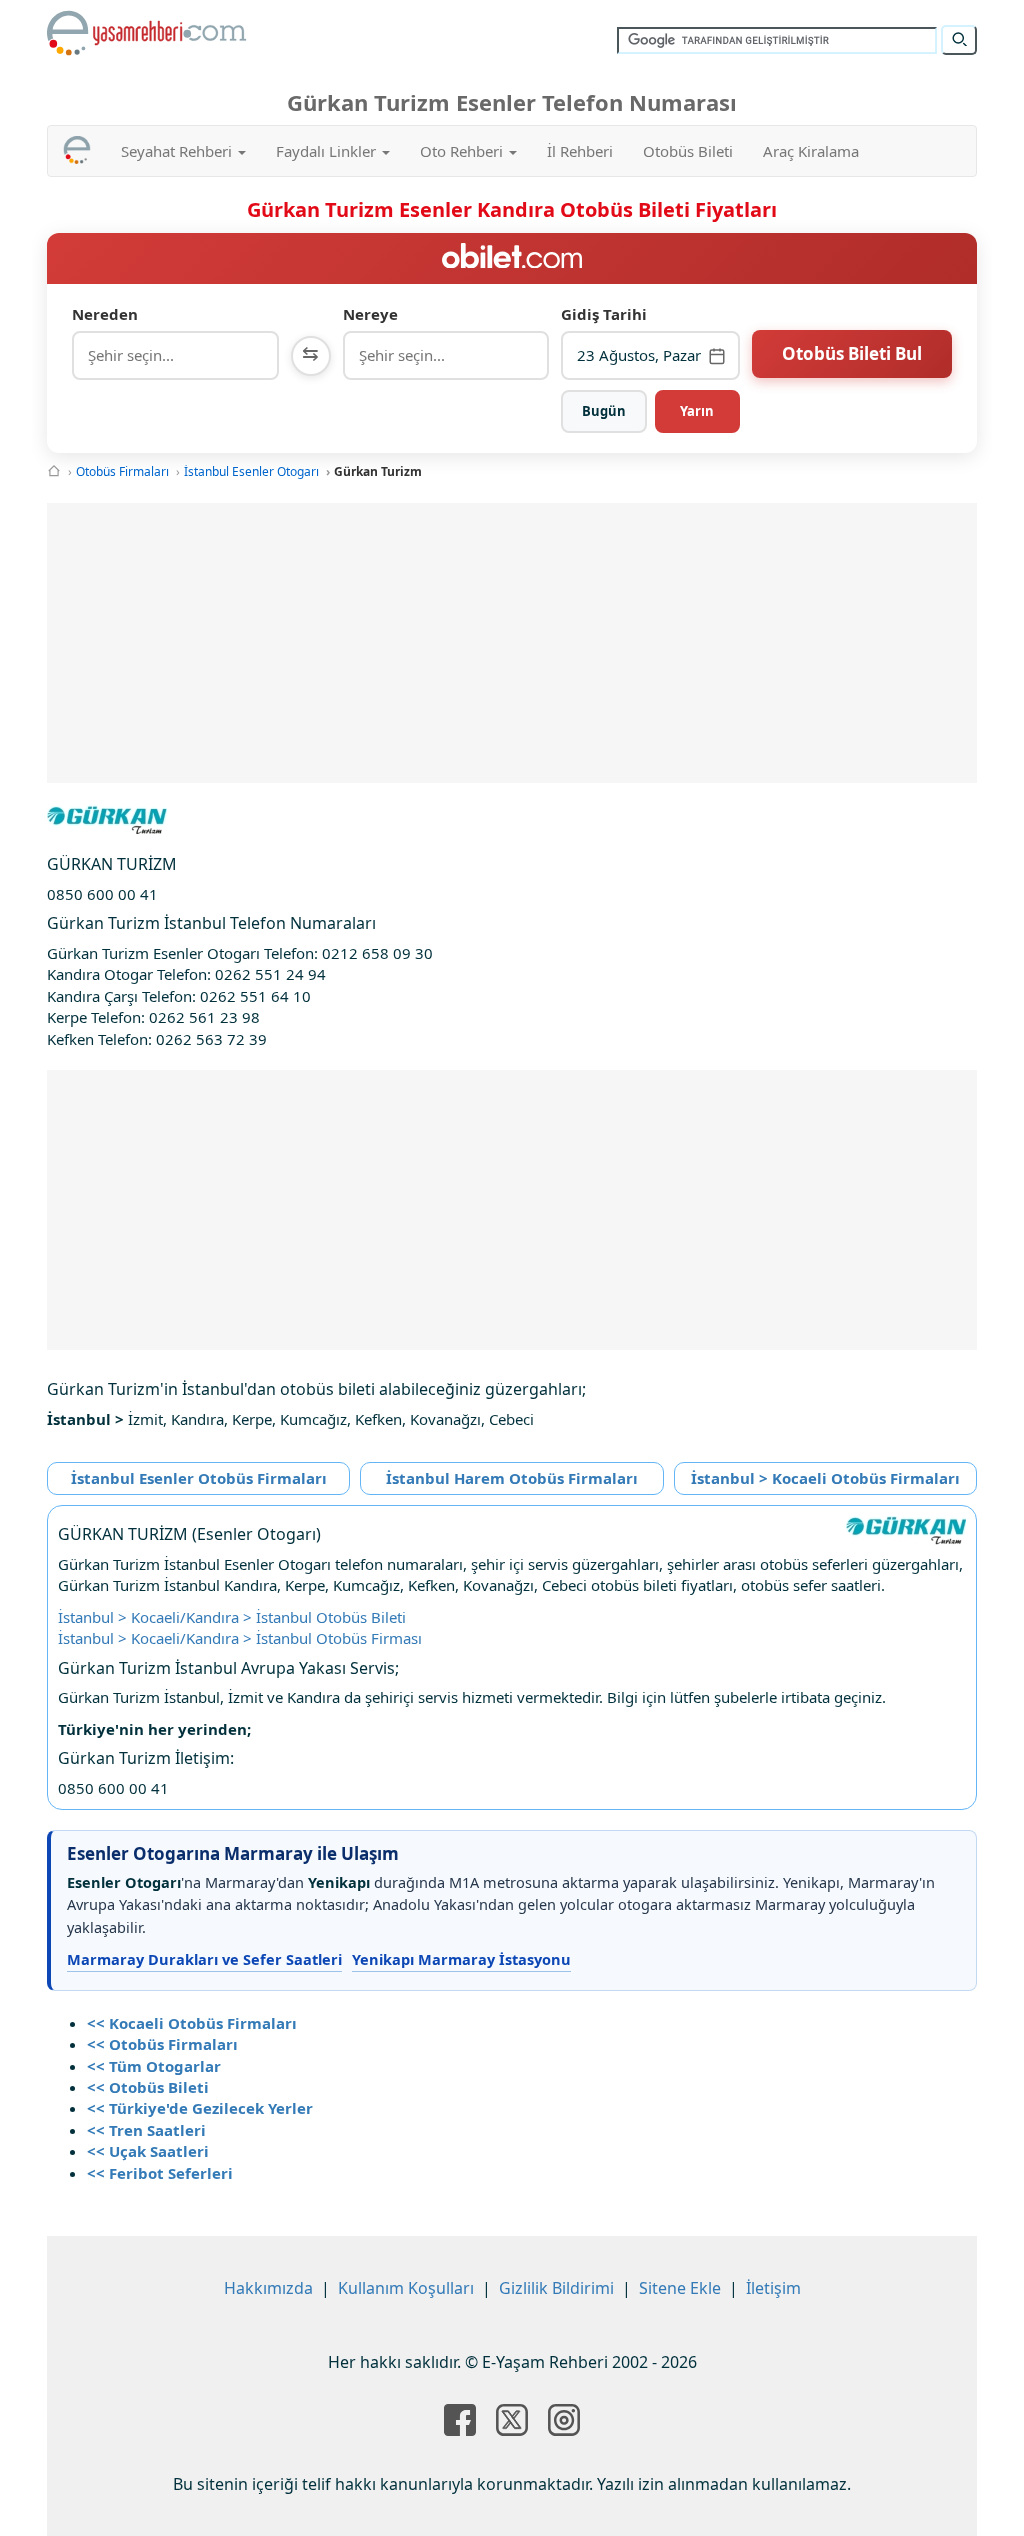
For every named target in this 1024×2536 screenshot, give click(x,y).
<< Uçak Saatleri (148, 2151)
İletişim (773, 2288)
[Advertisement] (512, 643)
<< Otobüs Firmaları (162, 2044)
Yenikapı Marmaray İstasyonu (461, 1959)
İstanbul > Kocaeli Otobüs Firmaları (825, 1478)
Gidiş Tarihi (604, 314)
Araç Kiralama (811, 151)
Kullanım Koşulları (406, 2288)
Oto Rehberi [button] (463, 151)
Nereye (370, 314)
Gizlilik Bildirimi (556, 2288)
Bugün (604, 411)
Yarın (697, 411)
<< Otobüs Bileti (148, 2087)
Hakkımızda (268, 2288)
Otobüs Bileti (688, 151)
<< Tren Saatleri (146, 2130)
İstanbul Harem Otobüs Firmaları (512, 1478)
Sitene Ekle (680, 2288)
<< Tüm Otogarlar (154, 2066)
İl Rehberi (580, 151)
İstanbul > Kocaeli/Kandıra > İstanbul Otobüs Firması (240, 1638)
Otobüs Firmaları (122, 471)
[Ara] (959, 40)
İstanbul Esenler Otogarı (251, 471)
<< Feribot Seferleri (160, 2173)
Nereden (105, 314)
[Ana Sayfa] (54, 471)
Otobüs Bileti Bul (852, 353)
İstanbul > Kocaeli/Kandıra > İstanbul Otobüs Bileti (232, 1617)
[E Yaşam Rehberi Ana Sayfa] (147, 33)
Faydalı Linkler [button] (328, 151)
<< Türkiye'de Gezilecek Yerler (200, 2108)
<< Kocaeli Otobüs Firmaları (192, 2023)
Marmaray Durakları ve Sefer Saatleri (204, 1959)
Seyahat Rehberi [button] (178, 151)
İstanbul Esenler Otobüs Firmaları (199, 1478)
